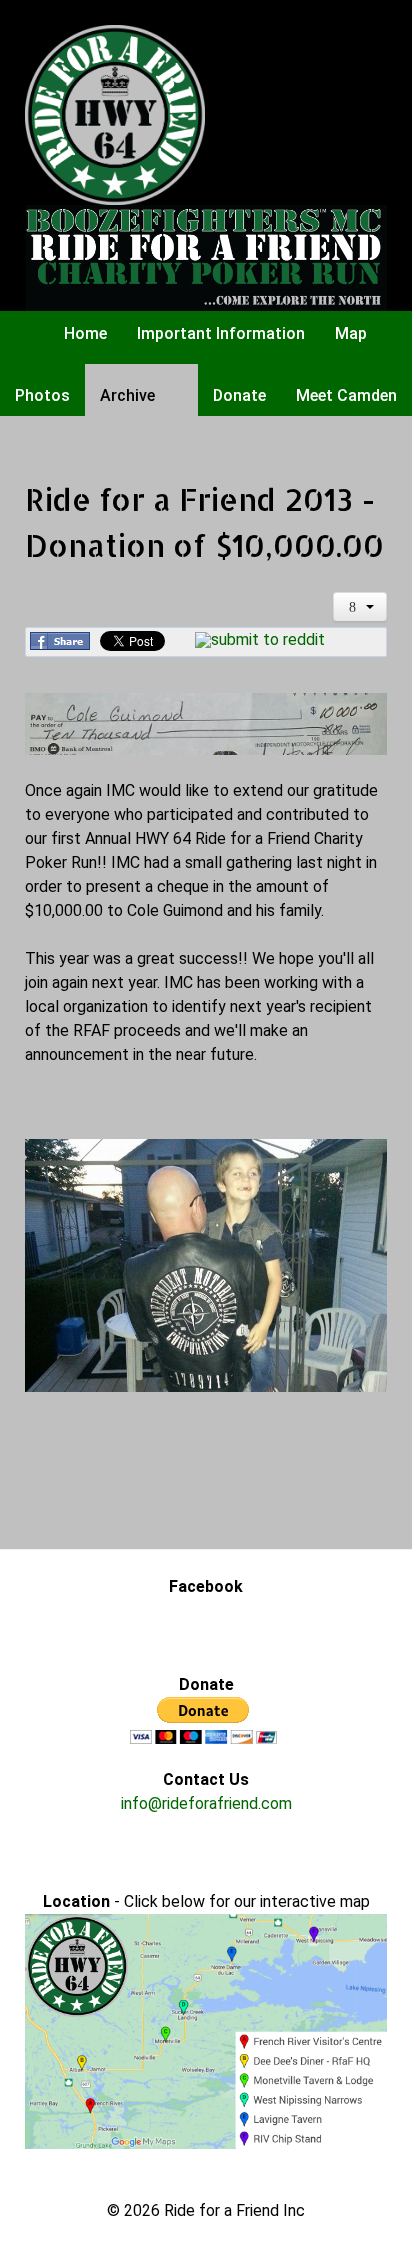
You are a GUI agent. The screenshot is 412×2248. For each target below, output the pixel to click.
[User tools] (360, 607)
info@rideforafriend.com (206, 1803)
